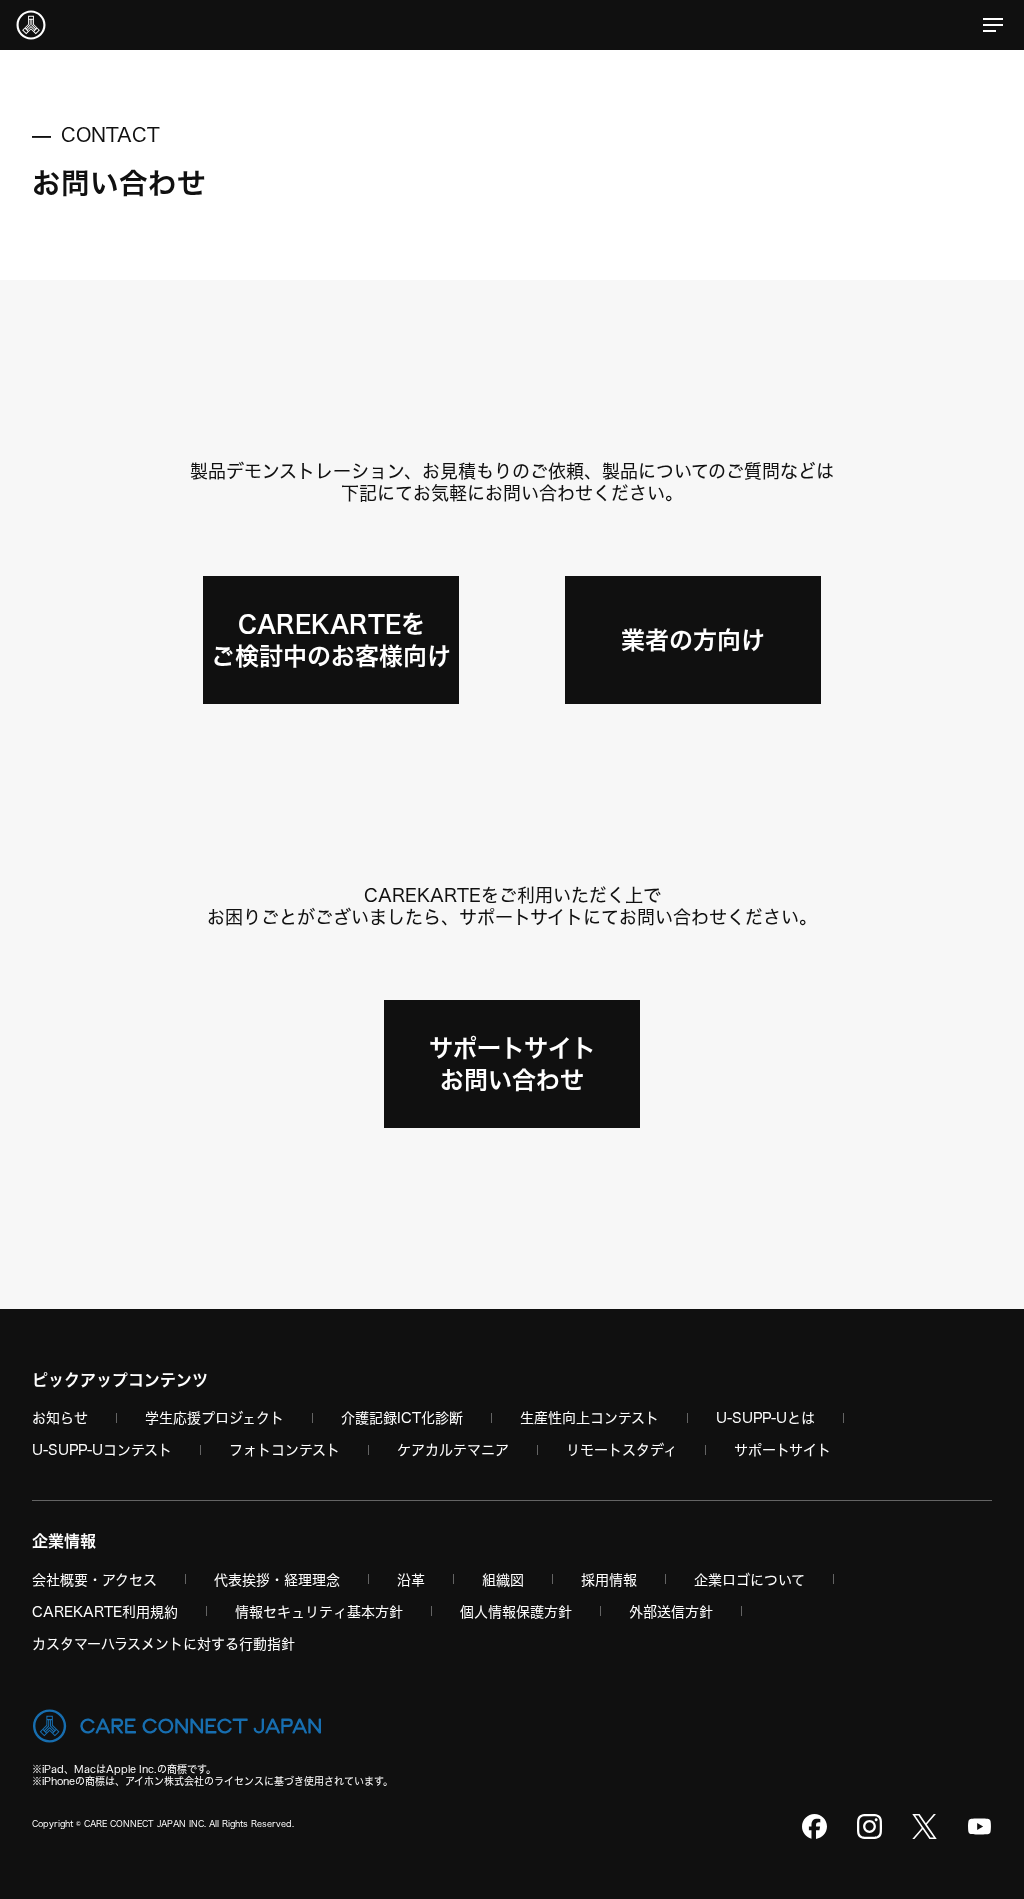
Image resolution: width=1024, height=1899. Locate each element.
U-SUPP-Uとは (765, 1417)
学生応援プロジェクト (214, 1417)
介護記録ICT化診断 (402, 1417)
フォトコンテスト (284, 1449)
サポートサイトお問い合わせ (512, 1064)
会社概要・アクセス (94, 1579)
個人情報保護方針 (516, 1611)
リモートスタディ (621, 1449)
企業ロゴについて (749, 1579)
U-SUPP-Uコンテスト (102, 1449)
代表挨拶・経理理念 (277, 1579)
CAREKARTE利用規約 (105, 1611)
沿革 (411, 1579)
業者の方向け (693, 640)
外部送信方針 (671, 1611)
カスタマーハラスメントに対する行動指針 (163, 1643)
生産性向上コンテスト (589, 1417)
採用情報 (609, 1579)
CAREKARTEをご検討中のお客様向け (331, 640)
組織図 (503, 1579)
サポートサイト (782, 1449)
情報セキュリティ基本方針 (319, 1611)
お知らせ (60, 1417)
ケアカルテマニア (453, 1449)
